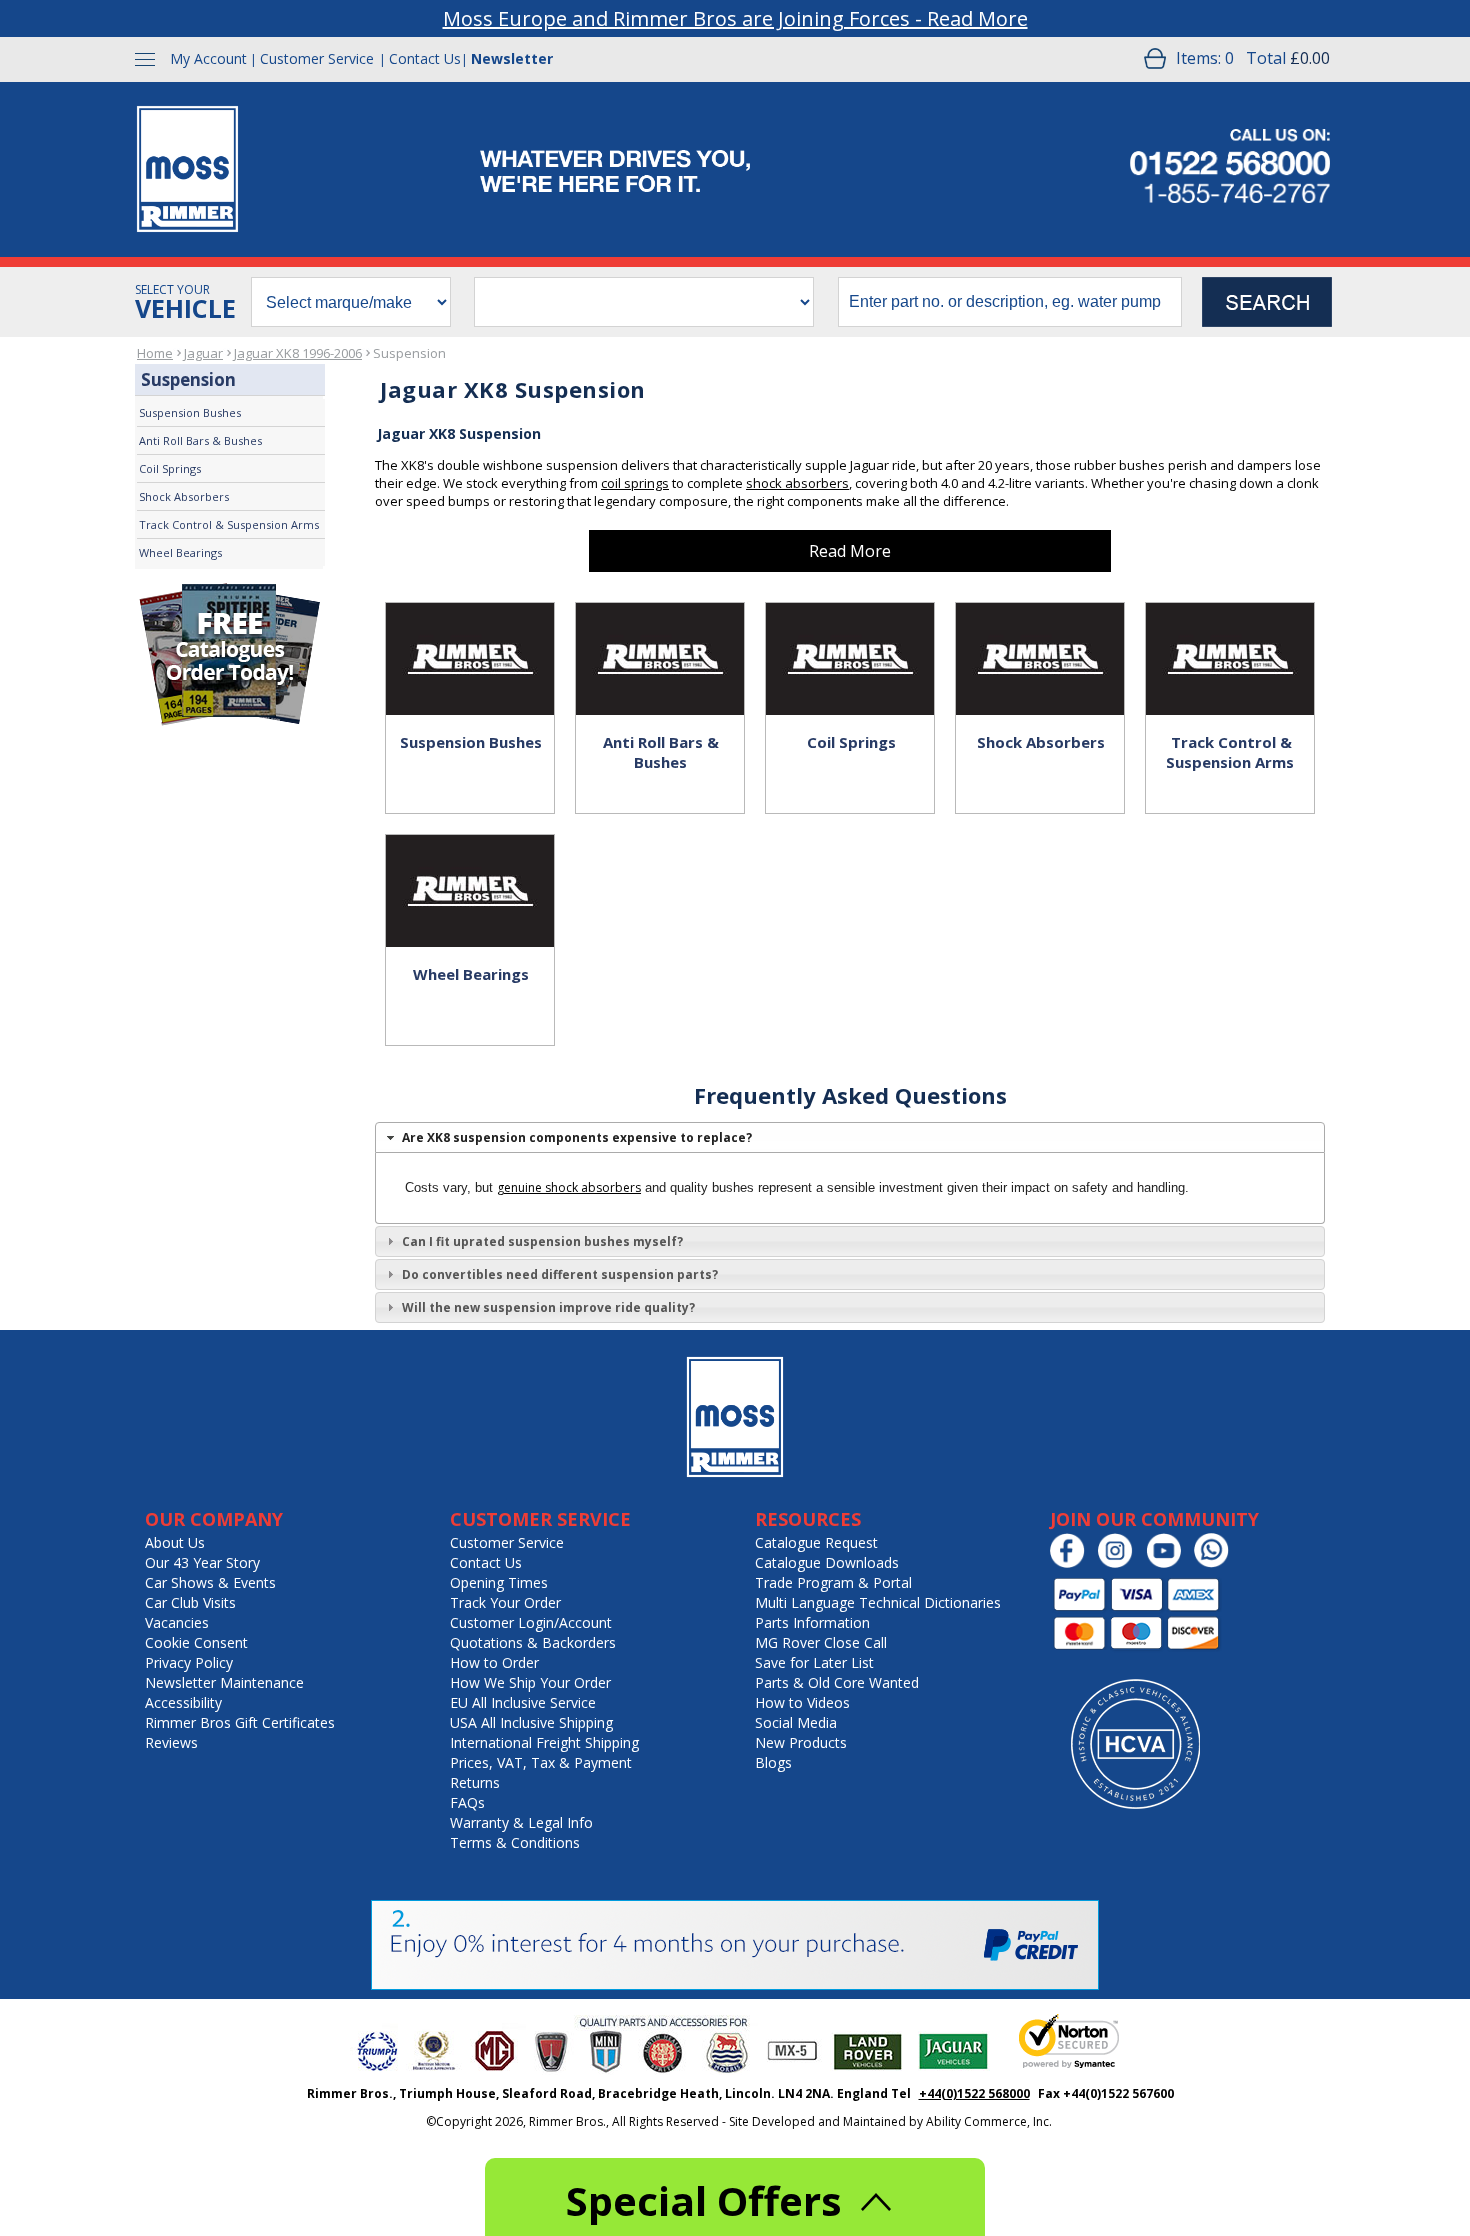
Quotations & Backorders (533, 1642)
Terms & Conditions (515, 1842)
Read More (850, 551)
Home (155, 353)
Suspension (409, 353)
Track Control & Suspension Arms (229, 524)
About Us (175, 1542)
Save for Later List (814, 1662)
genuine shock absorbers (569, 1187)
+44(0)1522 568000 (974, 2093)
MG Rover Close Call (821, 1642)
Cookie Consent (196, 1642)
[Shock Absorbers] (1040, 638)
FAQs (467, 1802)
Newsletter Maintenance (224, 1682)
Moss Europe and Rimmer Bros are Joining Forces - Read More (735, 18)
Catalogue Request (816, 1542)
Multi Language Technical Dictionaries (878, 1602)
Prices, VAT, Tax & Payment (541, 1762)
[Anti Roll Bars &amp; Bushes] (660, 638)
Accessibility (183, 1702)
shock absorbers (797, 483)
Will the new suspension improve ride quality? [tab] (548, 1307)
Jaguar (203, 353)
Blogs (773, 1762)
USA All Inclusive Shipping (531, 1722)
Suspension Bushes (190, 412)
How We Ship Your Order (530, 1682)
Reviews (171, 1742)
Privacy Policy (189, 1662)
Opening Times (499, 1582)
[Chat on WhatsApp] (1216, 1563)
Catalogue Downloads (827, 1562)
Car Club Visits (190, 1602)
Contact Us (425, 58)
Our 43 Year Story (202, 1562)
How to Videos (802, 1702)
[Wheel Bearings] (470, 870)
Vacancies (177, 1622)
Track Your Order (505, 1602)
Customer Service (317, 58)
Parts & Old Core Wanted (837, 1682)
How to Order (494, 1662)
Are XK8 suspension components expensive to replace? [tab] (577, 1137)
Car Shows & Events (210, 1582)
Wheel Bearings (180, 552)
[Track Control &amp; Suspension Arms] (1230, 638)
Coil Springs (170, 468)
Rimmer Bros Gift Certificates (240, 1722)
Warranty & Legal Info (521, 1822)
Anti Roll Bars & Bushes (200, 440)
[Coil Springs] (850, 638)
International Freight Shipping (544, 1742)
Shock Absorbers (184, 496)
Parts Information (812, 1622)
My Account (208, 58)
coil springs (635, 483)
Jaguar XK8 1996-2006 (298, 353)
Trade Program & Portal (833, 1582)
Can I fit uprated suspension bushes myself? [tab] (542, 1241)
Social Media (796, 1722)
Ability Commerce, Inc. (989, 2121)
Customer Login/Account (531, 1622)
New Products (801, 1742)
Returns (475, 1782)
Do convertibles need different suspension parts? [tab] (560, 1274)
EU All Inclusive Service (523, 1702)
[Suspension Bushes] (470, 638)
